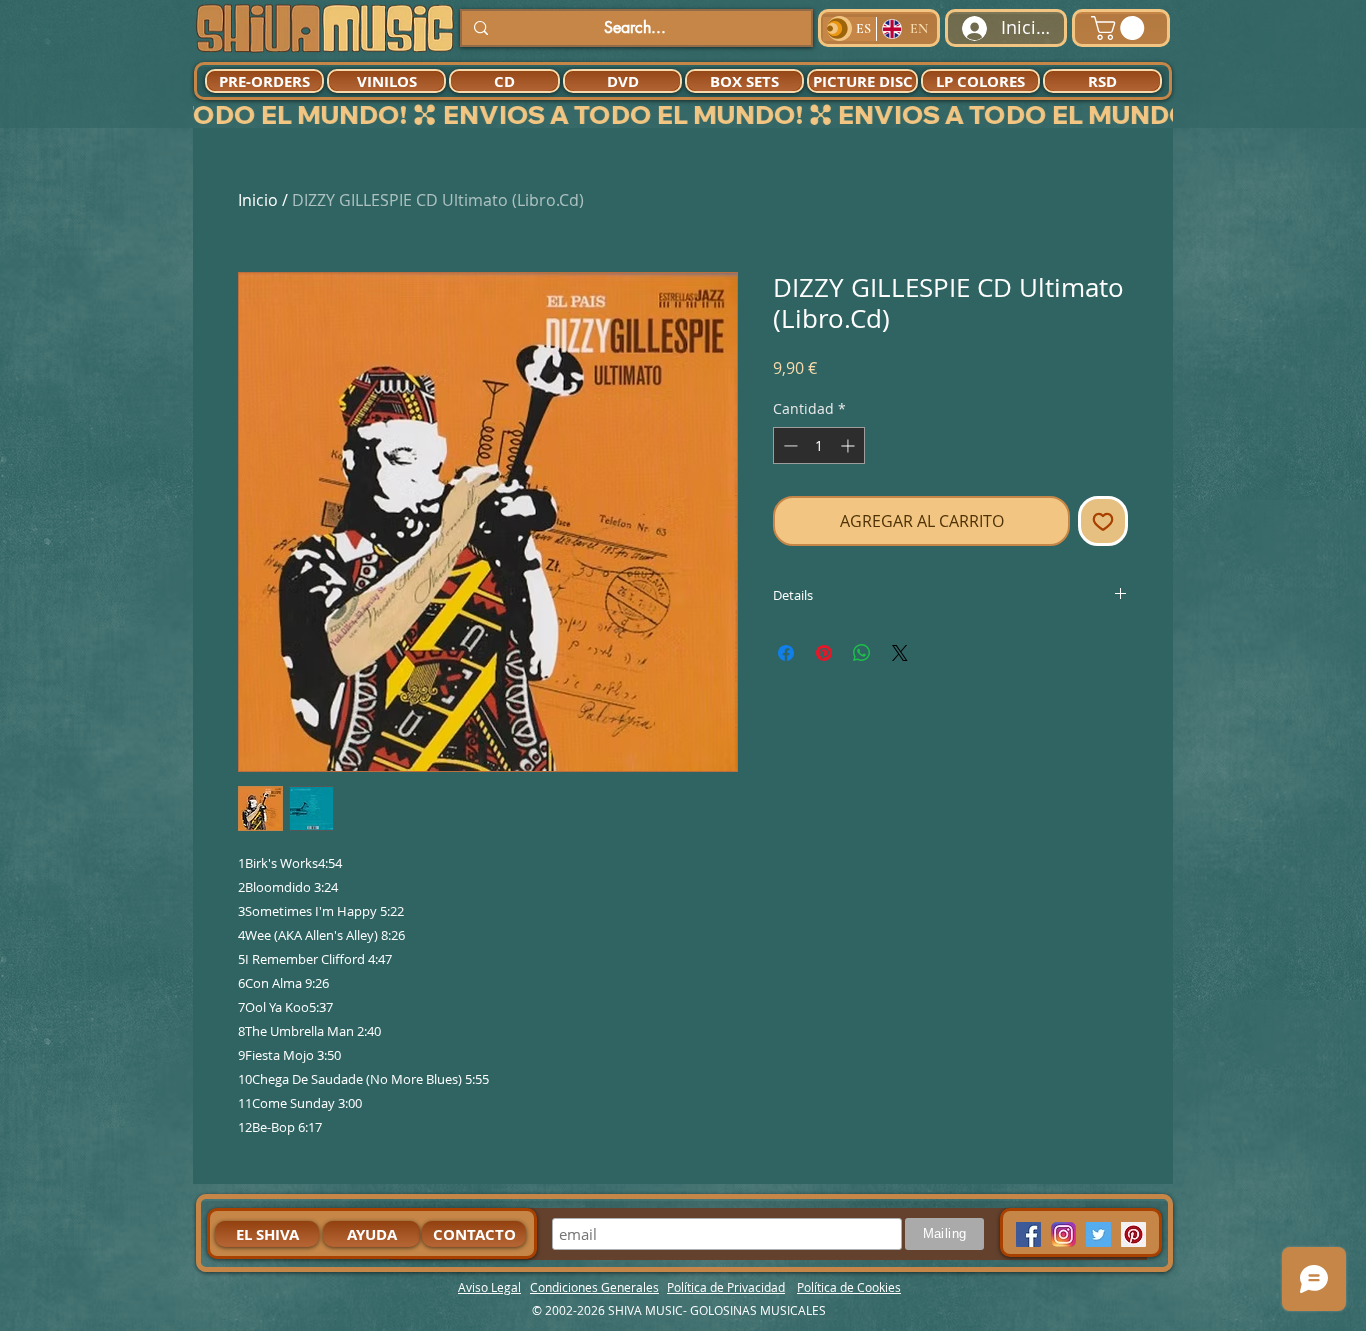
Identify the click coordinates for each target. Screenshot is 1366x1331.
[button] (1120, 28)
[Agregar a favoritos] (1103, 521)
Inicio (258, 200)
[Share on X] (900, 653)
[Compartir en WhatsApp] (862, 653)
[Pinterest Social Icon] (1133, 1234)
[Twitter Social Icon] (1098, 1234)
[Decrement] (788, 445)
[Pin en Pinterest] (824, 653)
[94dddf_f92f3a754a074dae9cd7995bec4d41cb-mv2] (1063, 1234)
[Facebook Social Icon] (1028, 1234)
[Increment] (849, 445)
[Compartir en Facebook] (786, 653)
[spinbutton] (819, 445)
